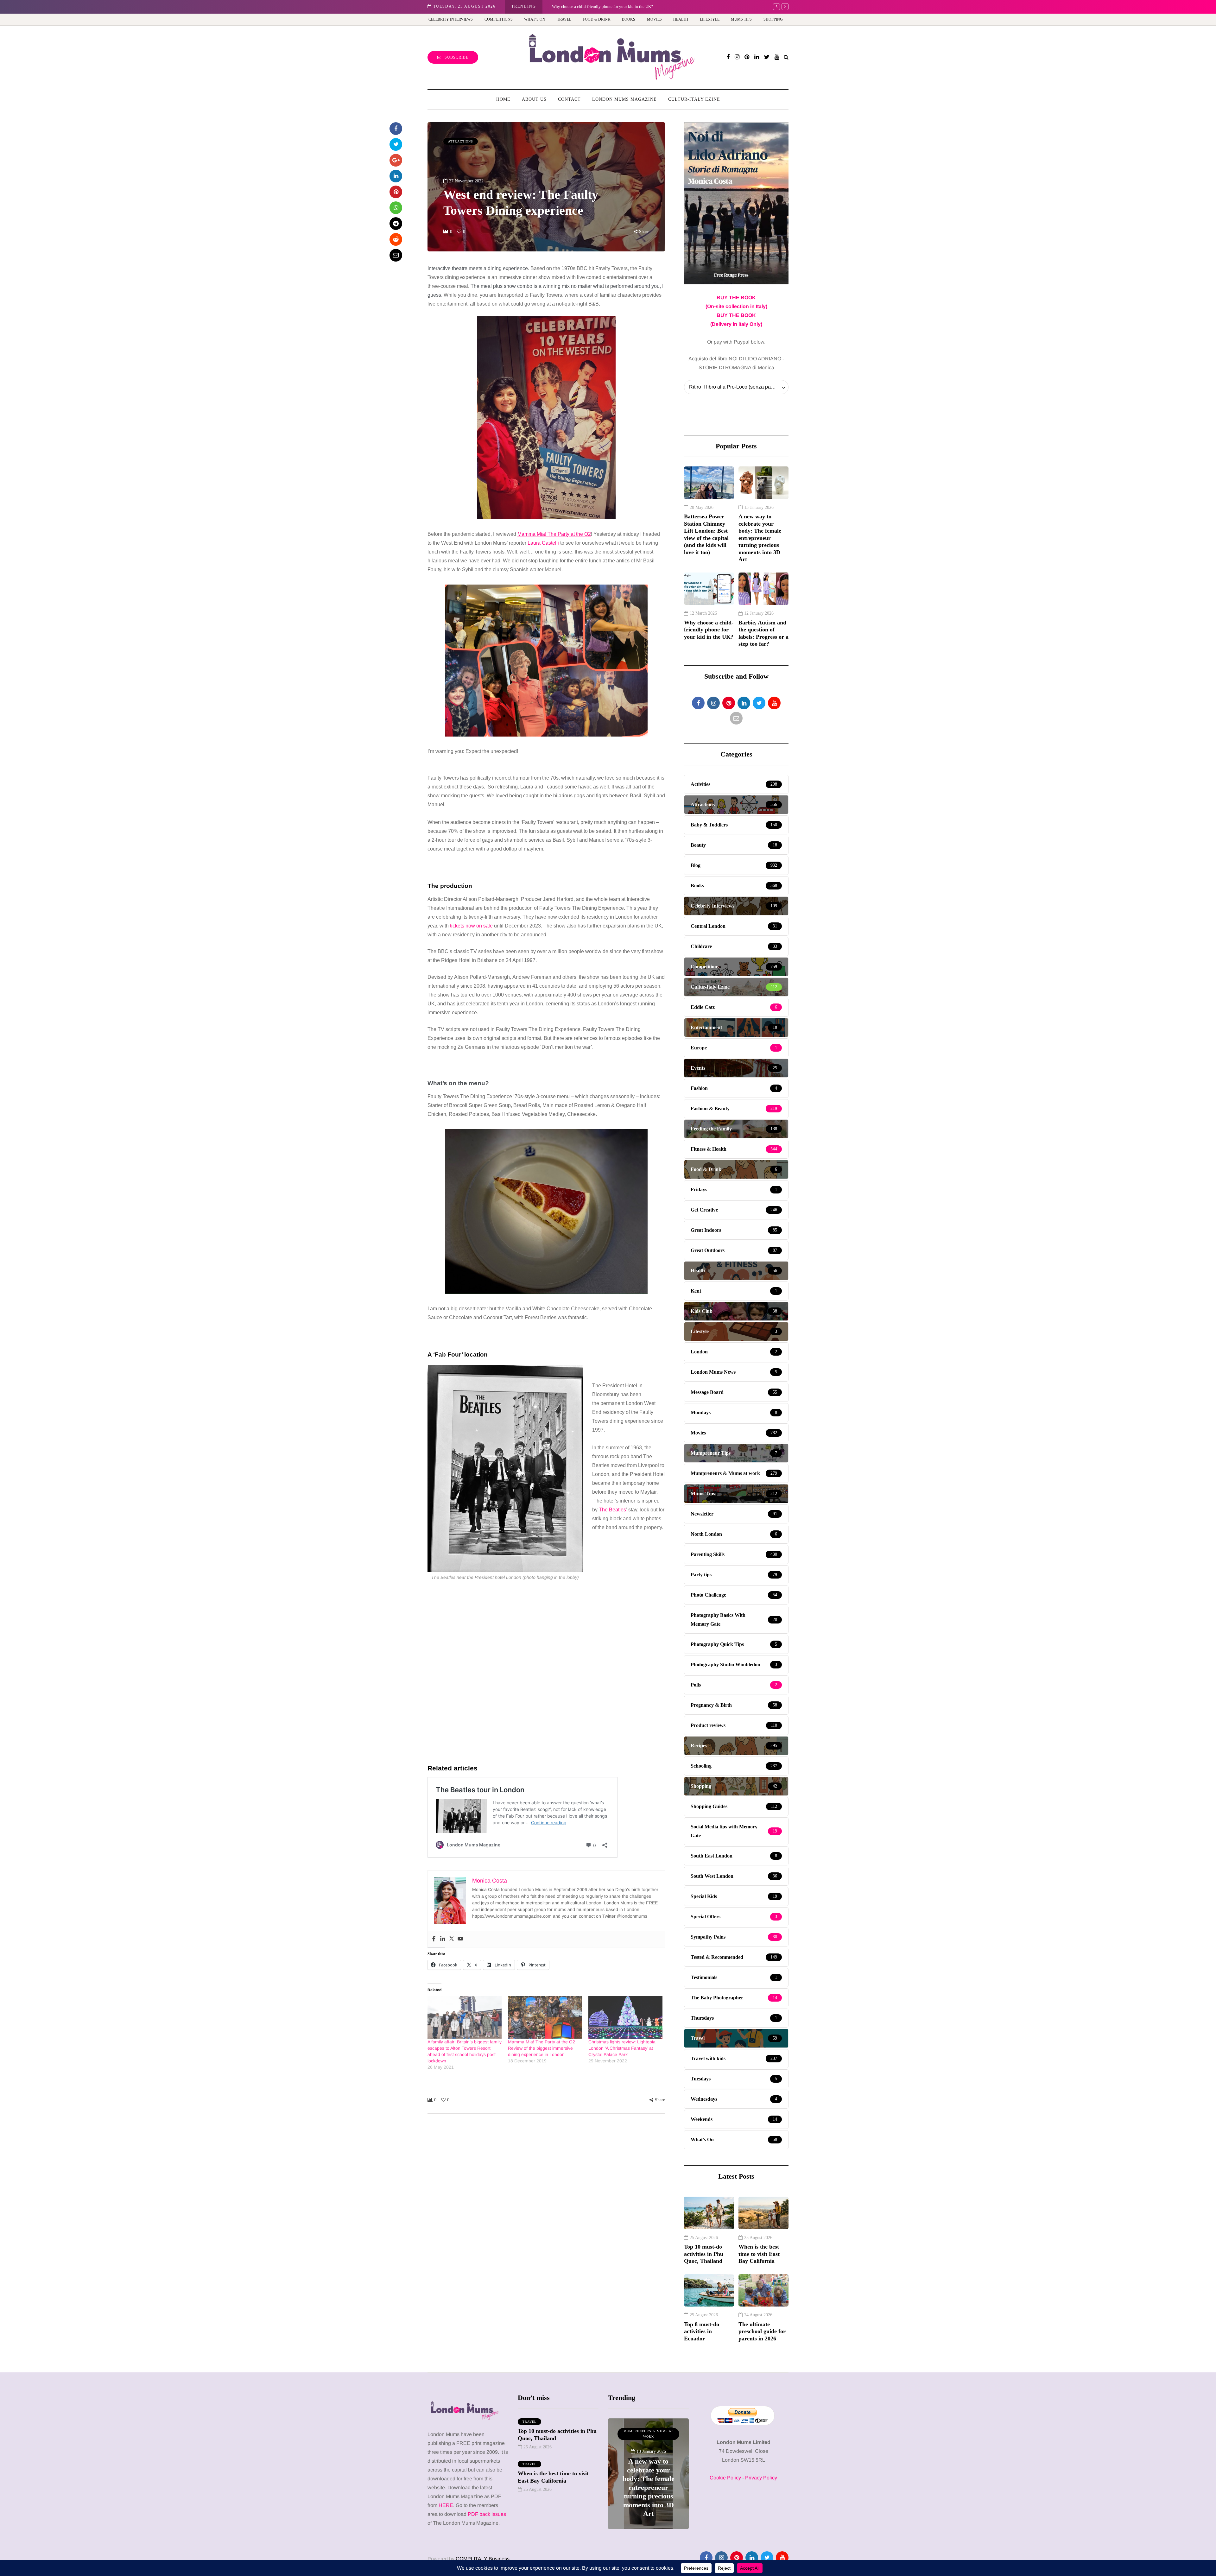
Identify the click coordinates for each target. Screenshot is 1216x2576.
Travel (564, 19)
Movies (654, 19)
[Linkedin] (443, 1939)
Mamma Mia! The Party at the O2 (554, 534)
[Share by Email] (396, 255)
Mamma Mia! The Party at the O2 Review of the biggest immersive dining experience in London (541, 2048)
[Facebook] (434, 1939)
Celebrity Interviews (451, 19)
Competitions (499, 19)
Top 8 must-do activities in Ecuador (702, 2331)
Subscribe (456, 57)
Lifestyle (710, 19)
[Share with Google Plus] (396, 160)
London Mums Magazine (624, 99)
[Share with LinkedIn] (396, 176)
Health (681, 19)
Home (503, 99)
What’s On (535, 19)
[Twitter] (452, 1939)
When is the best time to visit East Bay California (759, 2254)
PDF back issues (487, 2514)
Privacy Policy (761, 2478)
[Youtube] (460, 1939)
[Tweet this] (396, 144)
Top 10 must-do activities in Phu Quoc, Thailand (704, 2254)
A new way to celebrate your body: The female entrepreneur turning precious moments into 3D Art (760, 538)
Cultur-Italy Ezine (694, 99)
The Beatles (612, 1510)
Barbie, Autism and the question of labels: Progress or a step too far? (610, 6)
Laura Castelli (543, 543)
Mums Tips (741, 19)
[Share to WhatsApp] (396, 208)
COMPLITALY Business (483, 2559)
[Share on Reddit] (396, 239)
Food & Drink (597, 19)
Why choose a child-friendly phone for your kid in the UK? (709, 630)
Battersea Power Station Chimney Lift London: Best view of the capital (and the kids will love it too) (706, 534)
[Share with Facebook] (396, 129)
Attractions (461, 141)
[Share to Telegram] (396, 224)
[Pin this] (396, 192)
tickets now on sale (471, 926)
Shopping (773, 19)
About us (534, 99)
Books (629, 19)
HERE (446, 2505)
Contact (569, 99)
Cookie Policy (725, 2478)
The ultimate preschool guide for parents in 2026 (762, 2331)
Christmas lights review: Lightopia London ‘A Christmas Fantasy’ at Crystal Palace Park (622, 2048)
